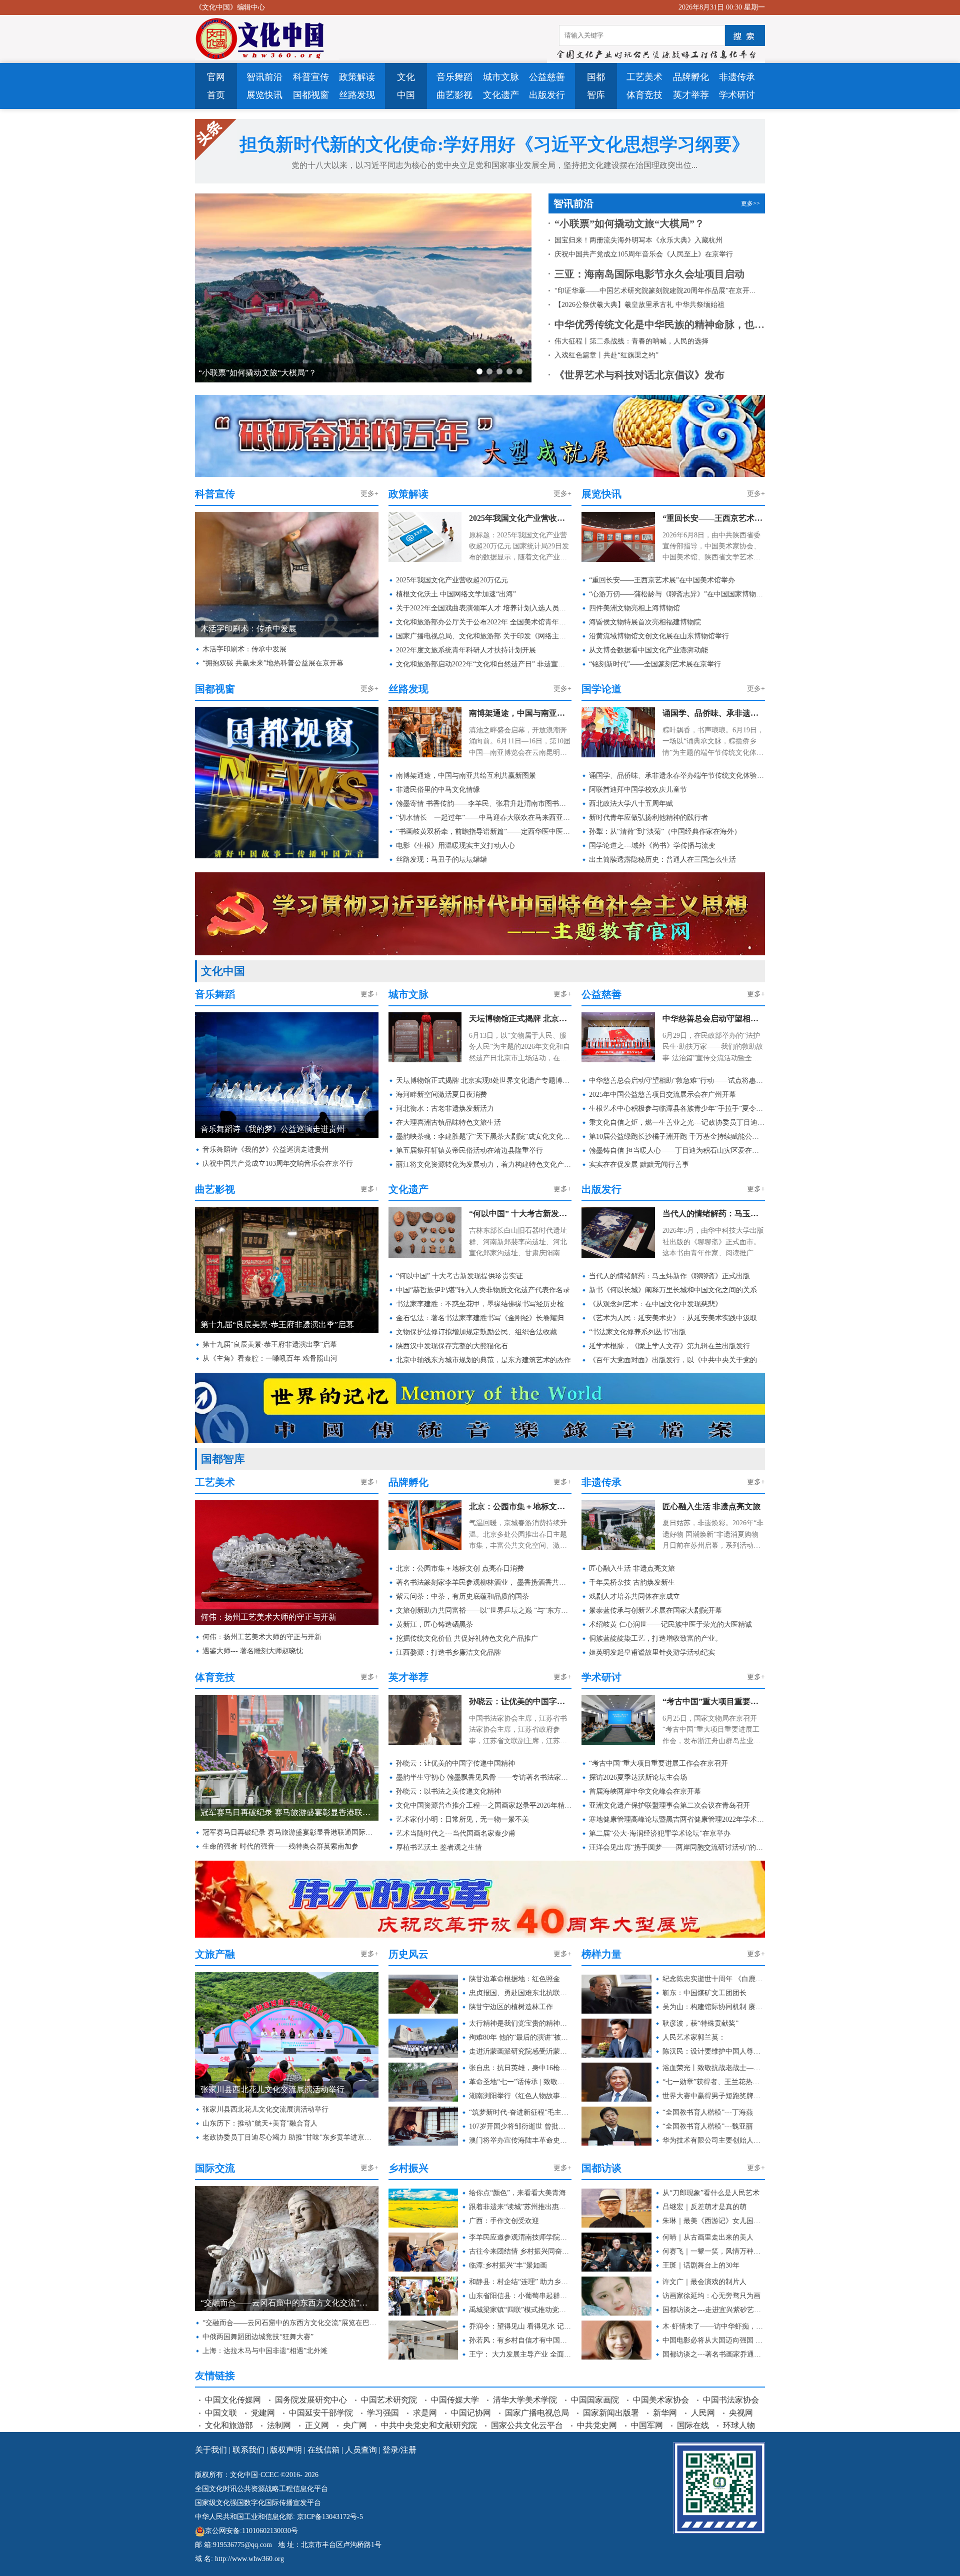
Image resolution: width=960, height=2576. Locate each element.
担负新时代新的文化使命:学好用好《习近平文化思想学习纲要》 (494, 144)
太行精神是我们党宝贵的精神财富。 (520, 2023)
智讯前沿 (264, 77)
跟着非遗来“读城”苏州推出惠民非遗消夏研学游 (520, 2207)
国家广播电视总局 (537, 2413)
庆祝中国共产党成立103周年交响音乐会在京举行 (278, 1164)
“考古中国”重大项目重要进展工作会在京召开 (714, 1701)
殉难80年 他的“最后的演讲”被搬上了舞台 (520, 2037)
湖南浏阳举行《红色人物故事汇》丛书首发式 (520, 2096)
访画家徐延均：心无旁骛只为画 (711, 2296)
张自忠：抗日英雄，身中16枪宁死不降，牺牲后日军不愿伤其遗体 (520, 2068)
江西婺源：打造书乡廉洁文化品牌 (448, 1652)
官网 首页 (216, 86)
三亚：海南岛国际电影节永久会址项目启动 (649, 274)
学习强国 (383, 2413)
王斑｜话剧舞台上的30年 (701, 2265)
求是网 (425, 2413)
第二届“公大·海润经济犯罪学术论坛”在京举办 (660, 1833)
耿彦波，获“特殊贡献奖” (700, 2023)
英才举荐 (691, 95)
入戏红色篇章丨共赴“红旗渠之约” (606, 355)
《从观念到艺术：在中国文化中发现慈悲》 (655, 1304)
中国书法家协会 (731, 2400)
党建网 (263, 2413)
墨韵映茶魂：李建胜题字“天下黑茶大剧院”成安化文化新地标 (484, 1137)
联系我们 (248, 2450)
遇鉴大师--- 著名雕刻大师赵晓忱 (253, 1651)
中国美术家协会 (661, 2400)
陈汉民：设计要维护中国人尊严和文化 (714, 2051)
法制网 (279, 2425)
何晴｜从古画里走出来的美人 (708, 2237)
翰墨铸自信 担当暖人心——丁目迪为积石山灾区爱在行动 (677, 1151)
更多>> (750, 203)
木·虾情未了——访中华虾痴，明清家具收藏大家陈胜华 (714, 2326)
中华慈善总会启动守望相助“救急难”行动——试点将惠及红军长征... (714, 1019)
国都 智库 (596, 86)
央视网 (741, 2413)
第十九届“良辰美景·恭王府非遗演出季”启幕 (270, 1344)
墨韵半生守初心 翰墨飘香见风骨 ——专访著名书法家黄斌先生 (484, 1777)
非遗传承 (737, 77)
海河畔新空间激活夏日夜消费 (441, 1095)
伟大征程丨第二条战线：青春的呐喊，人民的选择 (631, 341)
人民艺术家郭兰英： (694, 2037)
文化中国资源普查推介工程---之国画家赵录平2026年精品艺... (484, 1805)
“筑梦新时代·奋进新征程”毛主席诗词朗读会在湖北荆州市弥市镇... (520, 2112)
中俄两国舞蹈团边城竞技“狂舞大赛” (258, 2337)
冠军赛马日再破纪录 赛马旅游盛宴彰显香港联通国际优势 (290, 1832)
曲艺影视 (454, 95)
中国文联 (221, 2413)
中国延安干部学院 (321, 2413)
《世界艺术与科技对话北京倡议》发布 (639, 375)
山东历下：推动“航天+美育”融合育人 (260, 2123)
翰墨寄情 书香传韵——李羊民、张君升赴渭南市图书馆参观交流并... (484, 804)
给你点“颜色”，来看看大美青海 (517, 2193)
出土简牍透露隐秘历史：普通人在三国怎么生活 (662, 860)
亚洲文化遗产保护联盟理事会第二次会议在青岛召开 (669, 1805)
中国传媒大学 (455, 2400)
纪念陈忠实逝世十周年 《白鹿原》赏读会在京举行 (714, 1979)
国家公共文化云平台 (527, 2425)
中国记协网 (471, 2413)
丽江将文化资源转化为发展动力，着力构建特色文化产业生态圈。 (484, 1165)
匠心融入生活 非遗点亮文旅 (711, 1506)
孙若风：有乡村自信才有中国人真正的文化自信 (520, 2340)
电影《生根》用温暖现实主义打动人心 (455, 846)
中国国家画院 (595, 2400)
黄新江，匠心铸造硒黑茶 (434, 1624)
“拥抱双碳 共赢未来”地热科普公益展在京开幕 (273, 663)
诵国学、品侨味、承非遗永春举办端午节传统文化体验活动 (714, 713)
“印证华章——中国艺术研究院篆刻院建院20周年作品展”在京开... (655, 291)
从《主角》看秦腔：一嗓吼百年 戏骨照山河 (270, 1358)
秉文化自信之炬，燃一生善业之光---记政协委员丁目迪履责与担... (677, 1123)
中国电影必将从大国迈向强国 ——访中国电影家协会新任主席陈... (714, 2340)
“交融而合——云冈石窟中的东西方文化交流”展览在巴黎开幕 (290, 2323)
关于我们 (211, 2450)
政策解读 (357, 77)
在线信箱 (323, 2450)
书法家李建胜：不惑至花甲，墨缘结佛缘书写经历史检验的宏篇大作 (484, 1304)
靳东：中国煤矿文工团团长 (704, 1993)
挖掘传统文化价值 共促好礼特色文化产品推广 (467, 1638)
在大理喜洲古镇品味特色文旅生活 (448, 1123)
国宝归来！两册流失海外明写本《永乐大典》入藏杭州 (294, 373)
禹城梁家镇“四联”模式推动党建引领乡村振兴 (520, 2310)
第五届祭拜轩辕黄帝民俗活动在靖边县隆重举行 (469, 1151)
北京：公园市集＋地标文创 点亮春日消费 (520, 1506)
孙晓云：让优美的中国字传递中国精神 (520, 1701)
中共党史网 (597, 2425)
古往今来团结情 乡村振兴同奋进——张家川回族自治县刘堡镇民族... (520, 2251)
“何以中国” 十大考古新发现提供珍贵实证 (520, 1214)
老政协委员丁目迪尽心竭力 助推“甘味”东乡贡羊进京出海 (290, 2137)
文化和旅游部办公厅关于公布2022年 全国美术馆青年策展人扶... (484, 622)
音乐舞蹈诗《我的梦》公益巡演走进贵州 (265, 1150)
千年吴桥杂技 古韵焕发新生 (632, 1582)
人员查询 (361, 2450)
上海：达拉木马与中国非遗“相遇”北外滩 (265, 2351)
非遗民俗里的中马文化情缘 (438, 790)
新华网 (665, 2413)
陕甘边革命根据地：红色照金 (514, 1979)
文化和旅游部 (229, 2425)
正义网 (317, 2425)
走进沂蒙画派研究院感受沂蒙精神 (520, 2051)
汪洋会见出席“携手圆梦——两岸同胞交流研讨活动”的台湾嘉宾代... (677, 1847)
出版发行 (547, 95)
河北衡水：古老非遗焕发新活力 (445, 1109)
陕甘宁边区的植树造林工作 (511, 2007)
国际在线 (693, 2425)
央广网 (355, 2425)
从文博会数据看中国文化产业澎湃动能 (648, 650)
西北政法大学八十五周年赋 (631, 804)
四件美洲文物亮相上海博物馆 (634, 608)
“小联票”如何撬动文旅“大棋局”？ (629, 223)
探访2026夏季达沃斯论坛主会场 (638, 1777)
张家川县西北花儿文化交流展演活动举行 (265, 2109)
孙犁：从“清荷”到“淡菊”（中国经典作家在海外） (665, 832)
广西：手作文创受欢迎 (504, 2221)
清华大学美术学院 (525, 2400)
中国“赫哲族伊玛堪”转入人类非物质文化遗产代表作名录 (483, 1290)
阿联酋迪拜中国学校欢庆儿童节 (638, 790)
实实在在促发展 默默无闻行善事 (639, 1165)
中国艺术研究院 (389, 2400)
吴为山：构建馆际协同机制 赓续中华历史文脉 (714, 2007)
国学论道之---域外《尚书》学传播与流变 (652, 846)
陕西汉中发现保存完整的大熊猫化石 (452, 1346)
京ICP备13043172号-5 (330, 2517)
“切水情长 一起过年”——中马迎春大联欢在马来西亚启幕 (484, 818)
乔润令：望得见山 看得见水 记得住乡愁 (520, 2326)
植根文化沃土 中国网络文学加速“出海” (456, 594)
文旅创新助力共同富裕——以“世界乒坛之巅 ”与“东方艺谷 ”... (484, 1610)
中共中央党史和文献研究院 (429, 2425)
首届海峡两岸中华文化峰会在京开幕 (645, 1791)
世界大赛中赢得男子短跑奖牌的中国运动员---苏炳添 (714, 2096)
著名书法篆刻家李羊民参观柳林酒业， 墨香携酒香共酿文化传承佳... (484, 1582)
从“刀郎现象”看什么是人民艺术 (711, 2193)
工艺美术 (644, 77)
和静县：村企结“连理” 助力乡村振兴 (520, 2282)
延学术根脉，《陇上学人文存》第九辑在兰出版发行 (669, 1346)
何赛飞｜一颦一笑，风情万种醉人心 (714, 2251)
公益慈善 (547, 77)
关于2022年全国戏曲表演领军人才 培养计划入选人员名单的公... (484, 608)
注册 (408, 2450)
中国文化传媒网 (233, 2400)
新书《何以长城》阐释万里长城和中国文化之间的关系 (673, 1290)
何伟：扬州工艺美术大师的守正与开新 (262, 1637)
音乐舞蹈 (454, 77)
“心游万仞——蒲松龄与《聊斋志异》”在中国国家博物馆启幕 (677, 594)
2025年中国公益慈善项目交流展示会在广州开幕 (662, 1095)
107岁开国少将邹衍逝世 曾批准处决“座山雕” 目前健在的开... (520, 2126)
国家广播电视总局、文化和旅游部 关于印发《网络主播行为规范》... (484, 636)
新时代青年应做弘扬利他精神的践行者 (648, 818)
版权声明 (286, 2450)
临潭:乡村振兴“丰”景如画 (508, 2265)
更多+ (369, 494)
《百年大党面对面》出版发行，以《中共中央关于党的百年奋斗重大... (677, 1360)
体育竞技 (644, 95)
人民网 (703, 2413)
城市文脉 (501, 77)
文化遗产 (501, 95)
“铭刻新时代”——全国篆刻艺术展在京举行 (655, 664)
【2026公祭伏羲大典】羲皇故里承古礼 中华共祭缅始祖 (639, 305)
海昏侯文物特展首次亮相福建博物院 (645, 622)
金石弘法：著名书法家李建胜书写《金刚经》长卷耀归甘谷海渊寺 (484, 1318)
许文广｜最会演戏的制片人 (704, 2282)
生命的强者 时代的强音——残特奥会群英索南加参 (280, 1846)
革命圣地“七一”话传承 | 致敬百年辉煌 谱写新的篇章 (520, 2082)
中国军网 (647, 2425)
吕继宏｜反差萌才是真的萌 (704, 2207)
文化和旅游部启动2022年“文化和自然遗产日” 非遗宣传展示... (484, 664)
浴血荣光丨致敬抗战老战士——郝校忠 (714, 2068)
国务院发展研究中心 (311, 2400)
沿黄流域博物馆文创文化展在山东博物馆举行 (659, 636)
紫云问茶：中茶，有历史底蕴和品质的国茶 (462, 1596)
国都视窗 (311, 95)
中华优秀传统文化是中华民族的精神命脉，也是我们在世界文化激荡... (660, 324)
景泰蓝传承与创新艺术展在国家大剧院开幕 (655, 1610)
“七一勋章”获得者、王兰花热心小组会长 (714, 2082)
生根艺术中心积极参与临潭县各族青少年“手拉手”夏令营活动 (677, 1109)
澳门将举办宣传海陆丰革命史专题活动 (520, 2140)
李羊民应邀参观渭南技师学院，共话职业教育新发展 (520, 2237)
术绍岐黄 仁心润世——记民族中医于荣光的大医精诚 (670, 1624)
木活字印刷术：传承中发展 (244, 649)
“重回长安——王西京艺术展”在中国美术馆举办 (714, 518)
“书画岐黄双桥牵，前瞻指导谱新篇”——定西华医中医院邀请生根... (484, 832)
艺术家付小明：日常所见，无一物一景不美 (462, 1819)
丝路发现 (357, 95)
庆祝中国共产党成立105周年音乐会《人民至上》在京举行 (644, 254)
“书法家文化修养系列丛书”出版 (637, 1332)
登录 (390, 2450)
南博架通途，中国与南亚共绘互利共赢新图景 (520, 713)
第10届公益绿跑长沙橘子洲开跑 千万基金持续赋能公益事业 (677, 1137)
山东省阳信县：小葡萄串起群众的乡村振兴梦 (520, 2296)
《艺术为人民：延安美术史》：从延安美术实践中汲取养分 (677, 1318)
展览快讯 (264, 95)
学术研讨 (737, 95)
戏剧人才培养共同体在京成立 (634, 1596)
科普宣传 (311, 77)
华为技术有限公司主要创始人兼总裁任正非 (714, 2140)
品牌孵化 (691, 77)
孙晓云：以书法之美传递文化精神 (448, 1791)
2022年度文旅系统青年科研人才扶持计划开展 (466, 650)
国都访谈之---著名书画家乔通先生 (714, 2354)
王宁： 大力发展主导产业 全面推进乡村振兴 (520, 2354)
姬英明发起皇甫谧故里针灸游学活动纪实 (652, 1652)
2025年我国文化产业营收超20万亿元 (520, 518)
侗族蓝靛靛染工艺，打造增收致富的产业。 (655, 1638)
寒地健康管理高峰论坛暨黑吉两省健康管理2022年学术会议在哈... (677, 1819)
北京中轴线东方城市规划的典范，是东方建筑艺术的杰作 (483, 1360)
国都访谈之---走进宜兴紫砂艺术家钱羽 (714, 2310)
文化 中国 (406, 86)
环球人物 (739, 2425)
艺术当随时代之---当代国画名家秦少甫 (456, 1833)
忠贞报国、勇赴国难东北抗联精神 (520, 1993)
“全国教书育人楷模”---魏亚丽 (708, 2126)
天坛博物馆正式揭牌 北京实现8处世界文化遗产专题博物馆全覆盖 (520, 1019)
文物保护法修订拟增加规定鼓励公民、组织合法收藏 (476, 1332)
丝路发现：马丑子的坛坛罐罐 (441, 860)
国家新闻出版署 (611, 2413)
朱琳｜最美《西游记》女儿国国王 (714, 2221)
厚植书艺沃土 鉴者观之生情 (439, 1847)
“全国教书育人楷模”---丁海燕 (708, 2112)
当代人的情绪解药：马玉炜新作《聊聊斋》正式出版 (714, 1214)
